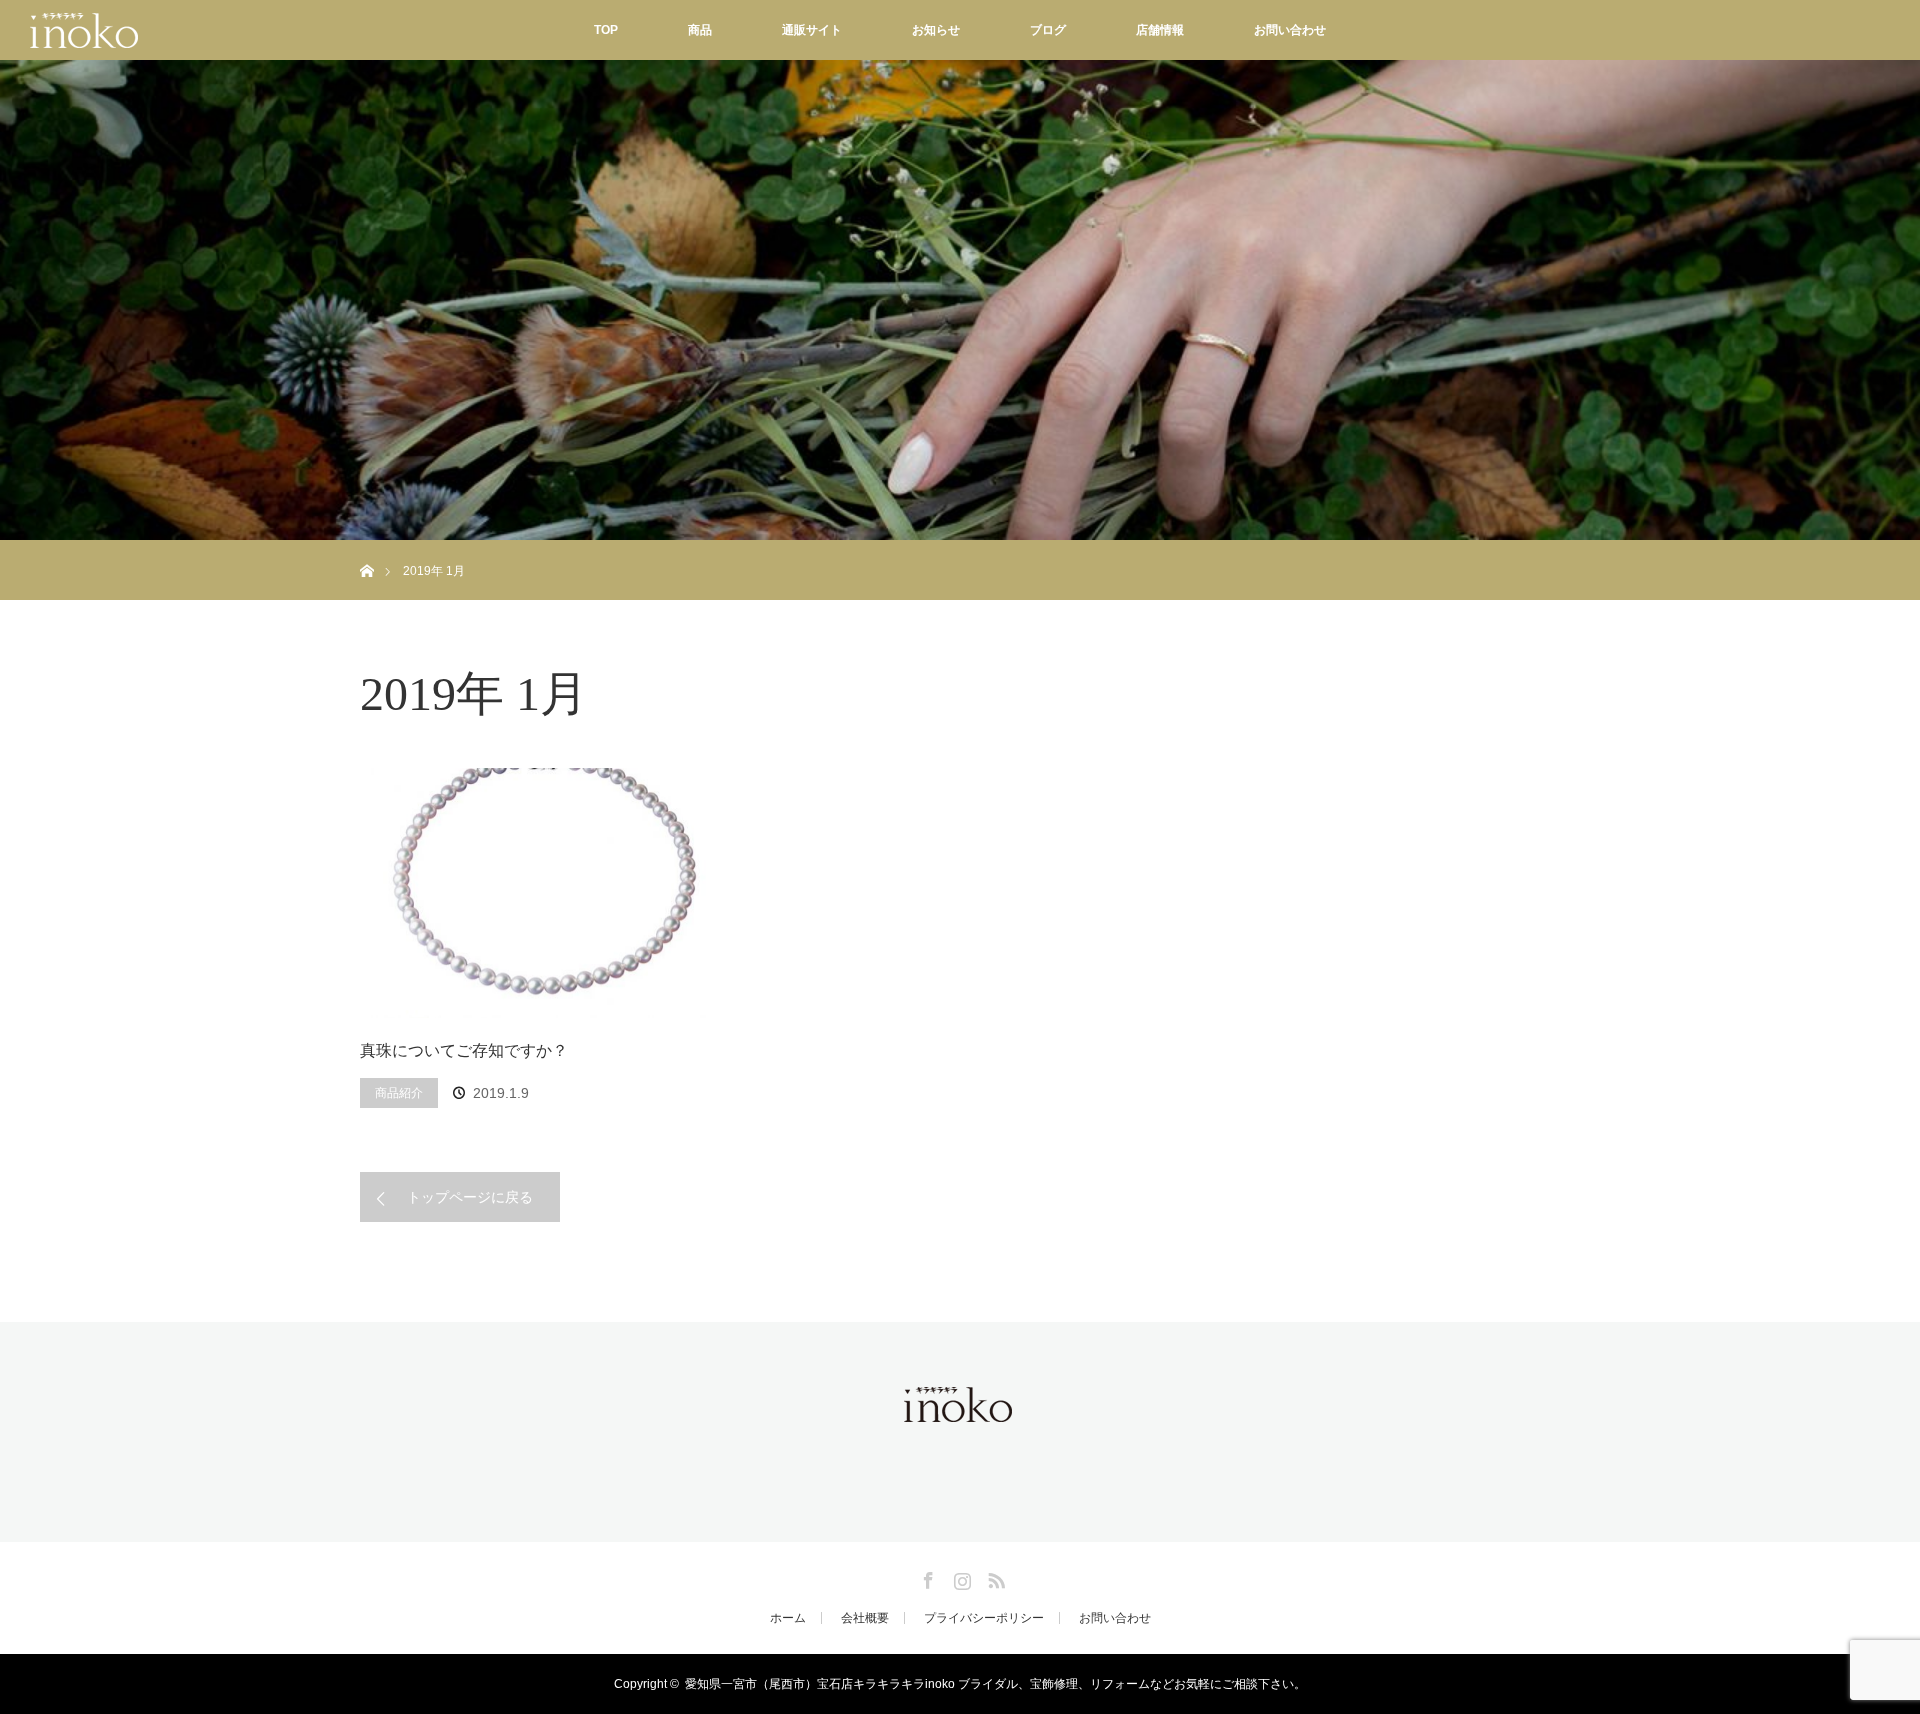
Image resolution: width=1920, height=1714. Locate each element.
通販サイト (812, 30)
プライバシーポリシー (984, 1618)
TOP (606, 30)
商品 (700, 30)
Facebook (926, 1577)
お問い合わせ (1290, 30)
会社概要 (865, 1618)
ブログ (1048, 30)
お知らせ (936, 30)
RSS (994, 1577)
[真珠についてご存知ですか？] (540, 893)
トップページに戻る (470, 1197)
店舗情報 (1160, 30)
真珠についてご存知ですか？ (464, 1050)
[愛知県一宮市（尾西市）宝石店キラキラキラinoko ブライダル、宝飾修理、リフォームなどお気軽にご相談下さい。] (960, 1410)
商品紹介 (399, 1093)
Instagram (960, 1577)
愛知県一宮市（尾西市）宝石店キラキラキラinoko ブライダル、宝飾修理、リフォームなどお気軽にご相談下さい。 (995, 1684)
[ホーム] (366, 547)
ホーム (788, 1618)
